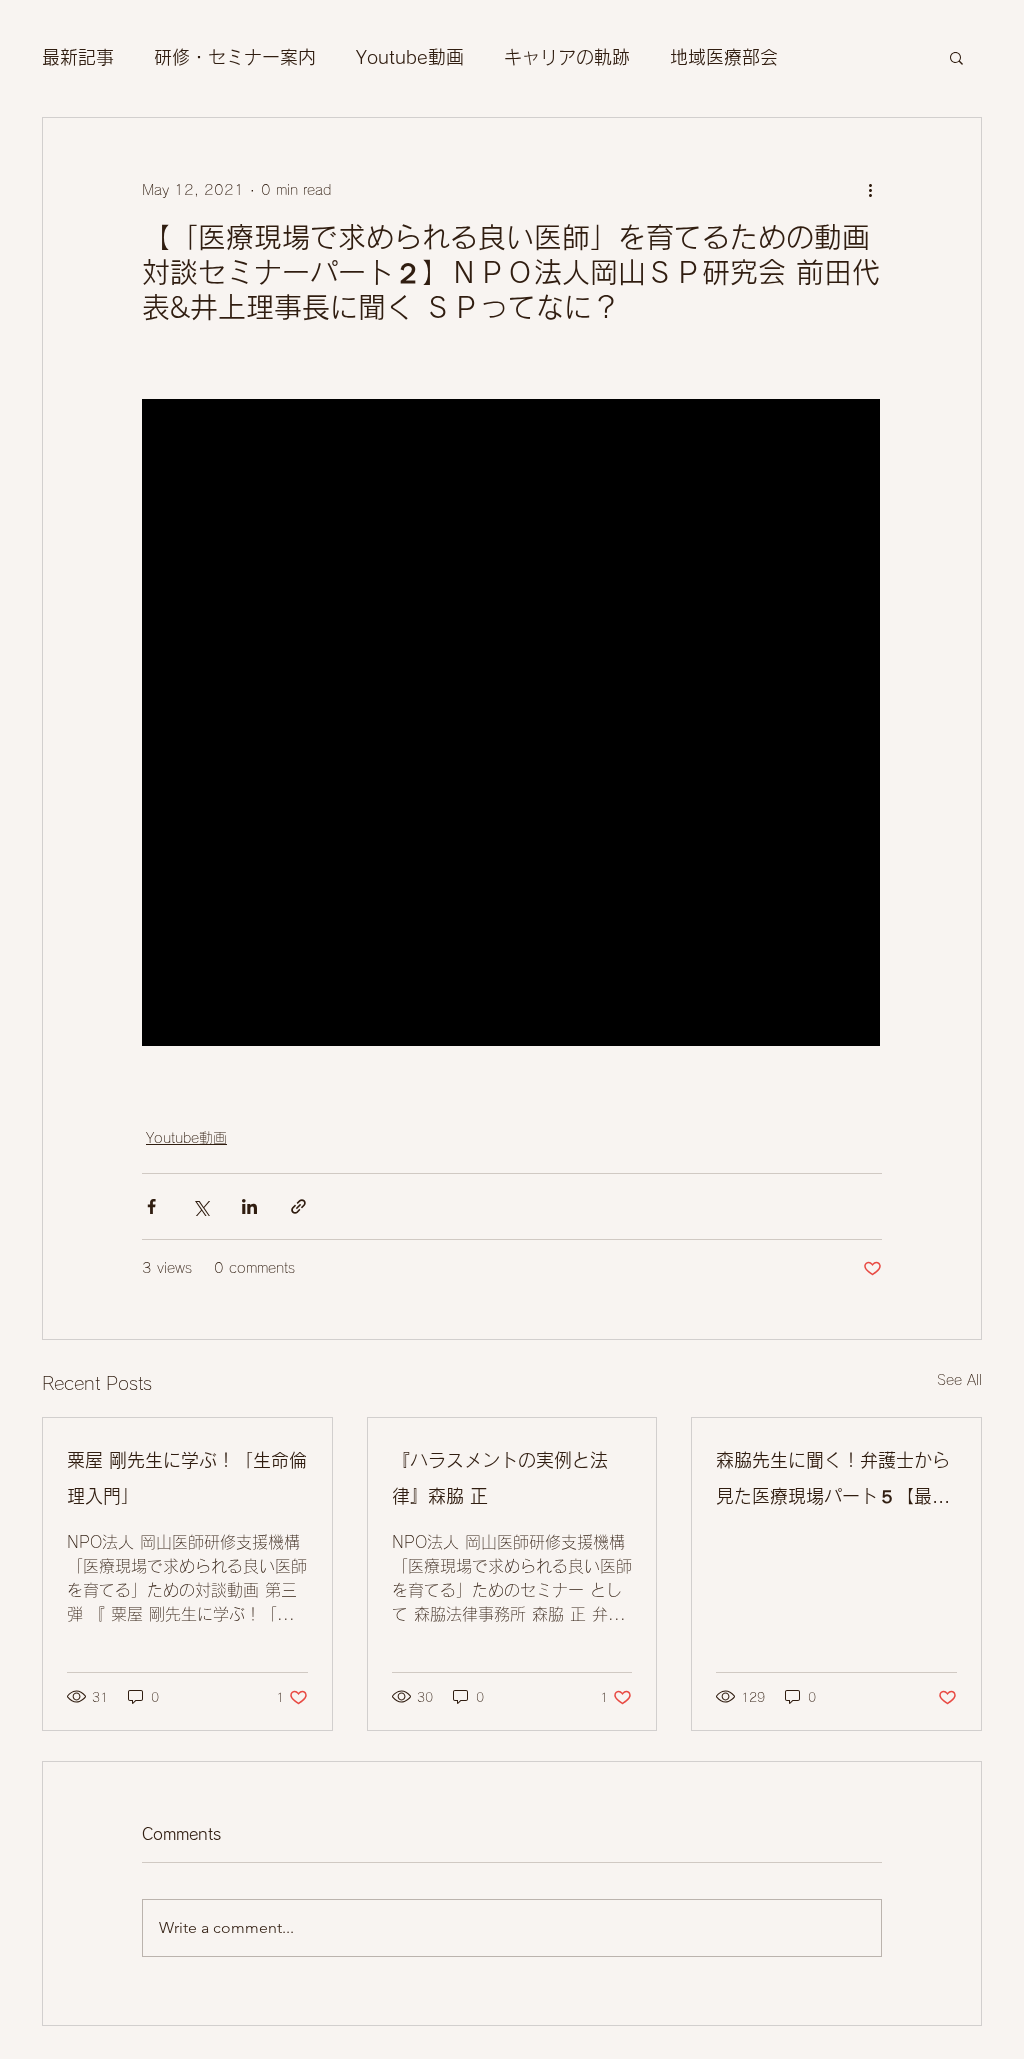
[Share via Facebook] (151, 1206)
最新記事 (78, 57)
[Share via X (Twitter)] (200, 1206)
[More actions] (870, 190)
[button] (956, 57)
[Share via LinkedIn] (249, 1206)
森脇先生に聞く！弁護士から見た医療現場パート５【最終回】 (833, 1482)
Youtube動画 (410, 57)
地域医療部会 (724, 57)
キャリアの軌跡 (567, 57)
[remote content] (512, 724)
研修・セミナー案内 (235, 57)
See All (959, 1380)
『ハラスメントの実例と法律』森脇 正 (500, 1478)
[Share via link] (298, 1206)
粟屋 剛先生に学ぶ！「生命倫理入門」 (187, 1478)
